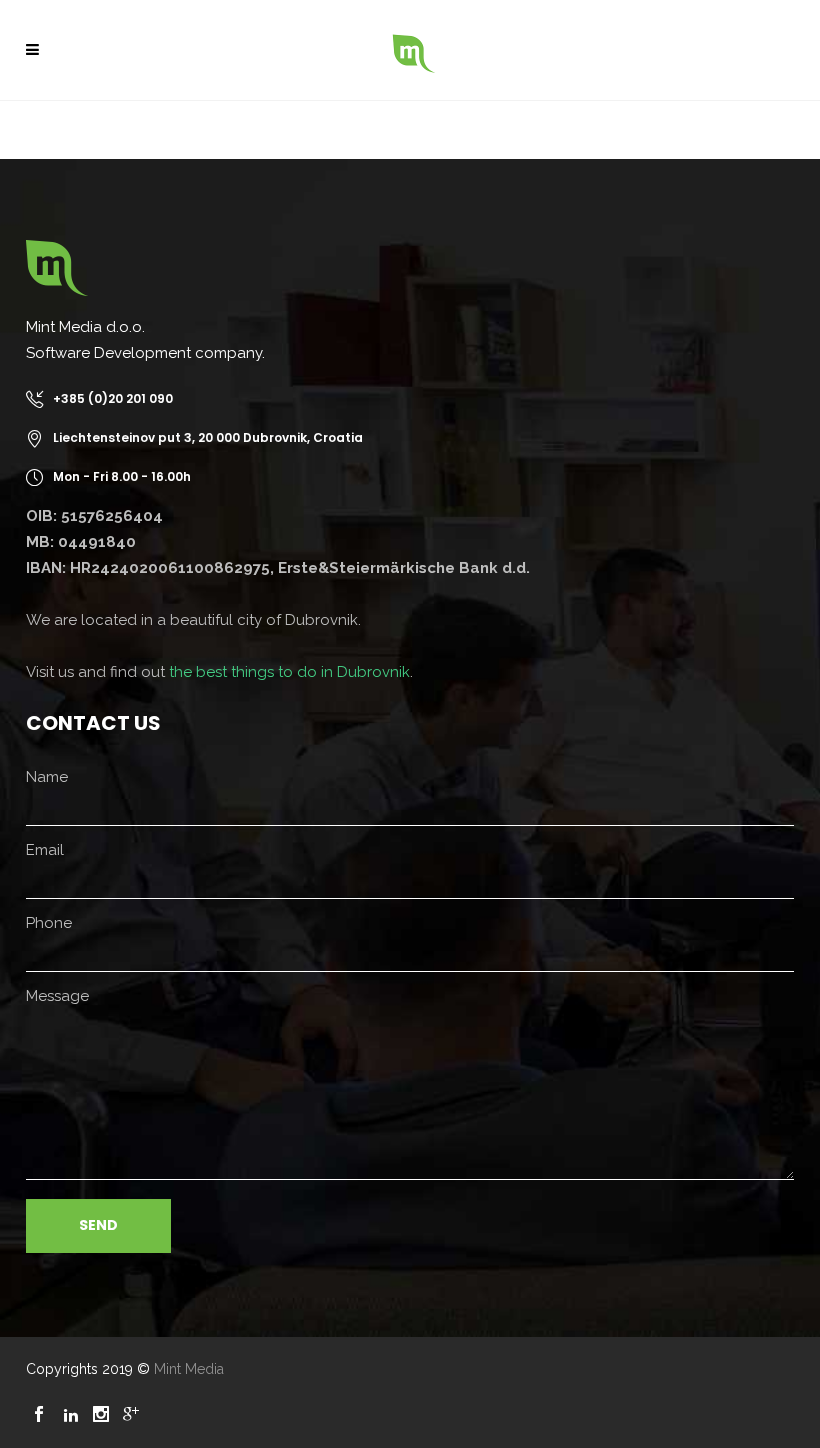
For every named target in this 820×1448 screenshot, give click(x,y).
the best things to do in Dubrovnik (289, 672)
